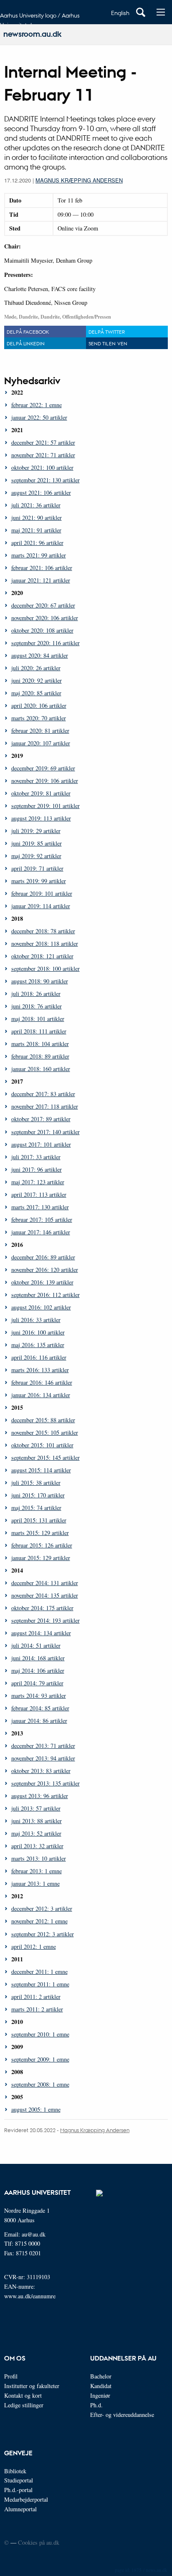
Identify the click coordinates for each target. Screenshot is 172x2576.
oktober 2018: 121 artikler (42, 956)
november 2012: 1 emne (39, 1921)
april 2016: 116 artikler (39, 1357)
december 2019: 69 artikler (43, 768)
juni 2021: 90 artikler (37, 518)
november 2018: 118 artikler (45, 944)
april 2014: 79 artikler (37, 1683)
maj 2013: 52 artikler (36, 1833)
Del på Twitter (107, 332)
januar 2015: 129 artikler (41, 1558)
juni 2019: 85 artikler (37, 843)
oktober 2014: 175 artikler (42, 1608)
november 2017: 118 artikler (45, 1106)
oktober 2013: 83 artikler (41, 1771)
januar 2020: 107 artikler (41, 743)
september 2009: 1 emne (40, 2059)
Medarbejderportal (26, 2499)
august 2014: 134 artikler (41, 1633)
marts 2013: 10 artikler (39, 1858)
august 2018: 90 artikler (40, 981)
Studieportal (19, 2480)
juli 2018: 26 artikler (36, 994)
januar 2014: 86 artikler (39, 1721)
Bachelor (101, 2376)
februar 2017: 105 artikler (42, 1220)
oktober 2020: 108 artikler (42, 630)
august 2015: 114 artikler (41, 1470)
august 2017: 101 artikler (41, 1144)
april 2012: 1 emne (34, 1947)
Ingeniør (100, 2395)
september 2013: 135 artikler (46, 1783)
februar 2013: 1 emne (37, 1871)
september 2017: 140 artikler (46, 1132)
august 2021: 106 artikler (41, 493)
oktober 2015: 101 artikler (42, 1445)
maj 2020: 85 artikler (36, 693)
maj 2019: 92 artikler (36, 856)
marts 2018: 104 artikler (40, 1044)
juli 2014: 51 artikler (36, 1645)
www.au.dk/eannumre (30, 2296)
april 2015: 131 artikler (39, 1520)
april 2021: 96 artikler (37, 543)
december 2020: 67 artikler (43, 605)
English (120, 13)
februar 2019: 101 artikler (42, 893)
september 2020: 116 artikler (46, 643)
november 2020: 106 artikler (45, 618)
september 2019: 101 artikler (46, 806)
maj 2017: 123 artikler (38, 1182)
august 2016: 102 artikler (41, 1307)
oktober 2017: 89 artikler (41, 1119)
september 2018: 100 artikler (46, 969)
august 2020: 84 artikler (40, 655)
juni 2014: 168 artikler (38, 1658)
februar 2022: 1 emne (37, 405)
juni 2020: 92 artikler (37, 680)
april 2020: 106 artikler (39, 705)
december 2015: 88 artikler (43, 1420)
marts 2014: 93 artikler (39, 1696)
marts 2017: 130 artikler (40, 1207)
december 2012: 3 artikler (42, 1909)
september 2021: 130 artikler (46, 480)
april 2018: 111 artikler (39, 1031)
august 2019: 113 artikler (41, 818)
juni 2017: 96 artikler (37, 1169)
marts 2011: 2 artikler (37, 2009)
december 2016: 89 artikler (43, 1257)
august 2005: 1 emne (36, 2109)
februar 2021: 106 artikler (42, 568)
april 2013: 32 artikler (37, 1846)
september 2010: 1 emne (40, 2034)
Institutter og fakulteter (32, 2386)
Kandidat (101, 2386)
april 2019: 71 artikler (37, 868)
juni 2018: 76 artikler (37, 1006)
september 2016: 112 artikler (46, 1295)
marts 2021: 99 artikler (39, 555)
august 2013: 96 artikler (40, 1796)
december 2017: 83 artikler (43, 1094)
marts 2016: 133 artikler (40, 1370)
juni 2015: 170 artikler (38, 1495)
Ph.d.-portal (18, 2490)
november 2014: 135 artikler (45, 1595)
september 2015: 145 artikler (46, 1458)
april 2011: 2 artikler (36, 1997)
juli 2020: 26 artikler (36, 668)
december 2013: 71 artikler (43, 1746)
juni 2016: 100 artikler (38, 1332)
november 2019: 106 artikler (45, 781)
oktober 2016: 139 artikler (42, 1282)
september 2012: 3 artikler (43, 1934)
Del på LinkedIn (26, 343)
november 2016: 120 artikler (45, 1270)
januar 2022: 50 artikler (39, 417)
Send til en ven (108, 343)
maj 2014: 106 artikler (38, 1670)
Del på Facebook (28, 332)
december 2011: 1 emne (39, 1972)
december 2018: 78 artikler (43, 931)
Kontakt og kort (23, 2395)
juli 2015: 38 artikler (36, 1483)
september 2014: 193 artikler (46, 1620)
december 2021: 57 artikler (43, 442)
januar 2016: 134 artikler (41, 1395)
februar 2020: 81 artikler (40, 731)
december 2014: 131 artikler (45, 1583)
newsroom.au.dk (32, 34)
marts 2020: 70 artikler (39, 718)
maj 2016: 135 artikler (38, 1345)
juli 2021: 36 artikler (36, 505)
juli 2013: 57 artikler (36, 1808)
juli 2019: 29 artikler (36, 831)
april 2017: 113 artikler (39, 1194)
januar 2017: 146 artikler (41, 1232)
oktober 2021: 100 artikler (42, 467)
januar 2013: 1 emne (35, 1883)
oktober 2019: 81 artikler (41, 793)
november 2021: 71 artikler (43, 455)
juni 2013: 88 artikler (37, 1821)
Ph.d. (96, 2405)
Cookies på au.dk (39, 2542)
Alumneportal (20, 2509)
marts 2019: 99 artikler (39, 881)
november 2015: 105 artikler (45, 1432)
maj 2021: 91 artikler (36, 530)
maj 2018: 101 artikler (38, 1019)
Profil (11, 2376)
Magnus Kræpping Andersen (79, 180)
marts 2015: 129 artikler (40, 1533)
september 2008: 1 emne (40, 2084)
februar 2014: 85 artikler (40, 1708)
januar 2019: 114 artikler (41, 906)
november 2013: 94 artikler (43, 1758)
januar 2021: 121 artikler (41, 580)
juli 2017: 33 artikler (36, 1157)
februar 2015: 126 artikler (42, 1545)
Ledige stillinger (24, 2405)
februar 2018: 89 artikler (40, 1056)
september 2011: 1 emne (40, 1984)
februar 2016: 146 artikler (42, 1382)
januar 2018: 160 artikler (41, 1069)
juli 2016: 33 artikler (36, 1320)
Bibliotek (15, 2471)
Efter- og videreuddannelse (122, 2415)
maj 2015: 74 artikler (36, 1508)
